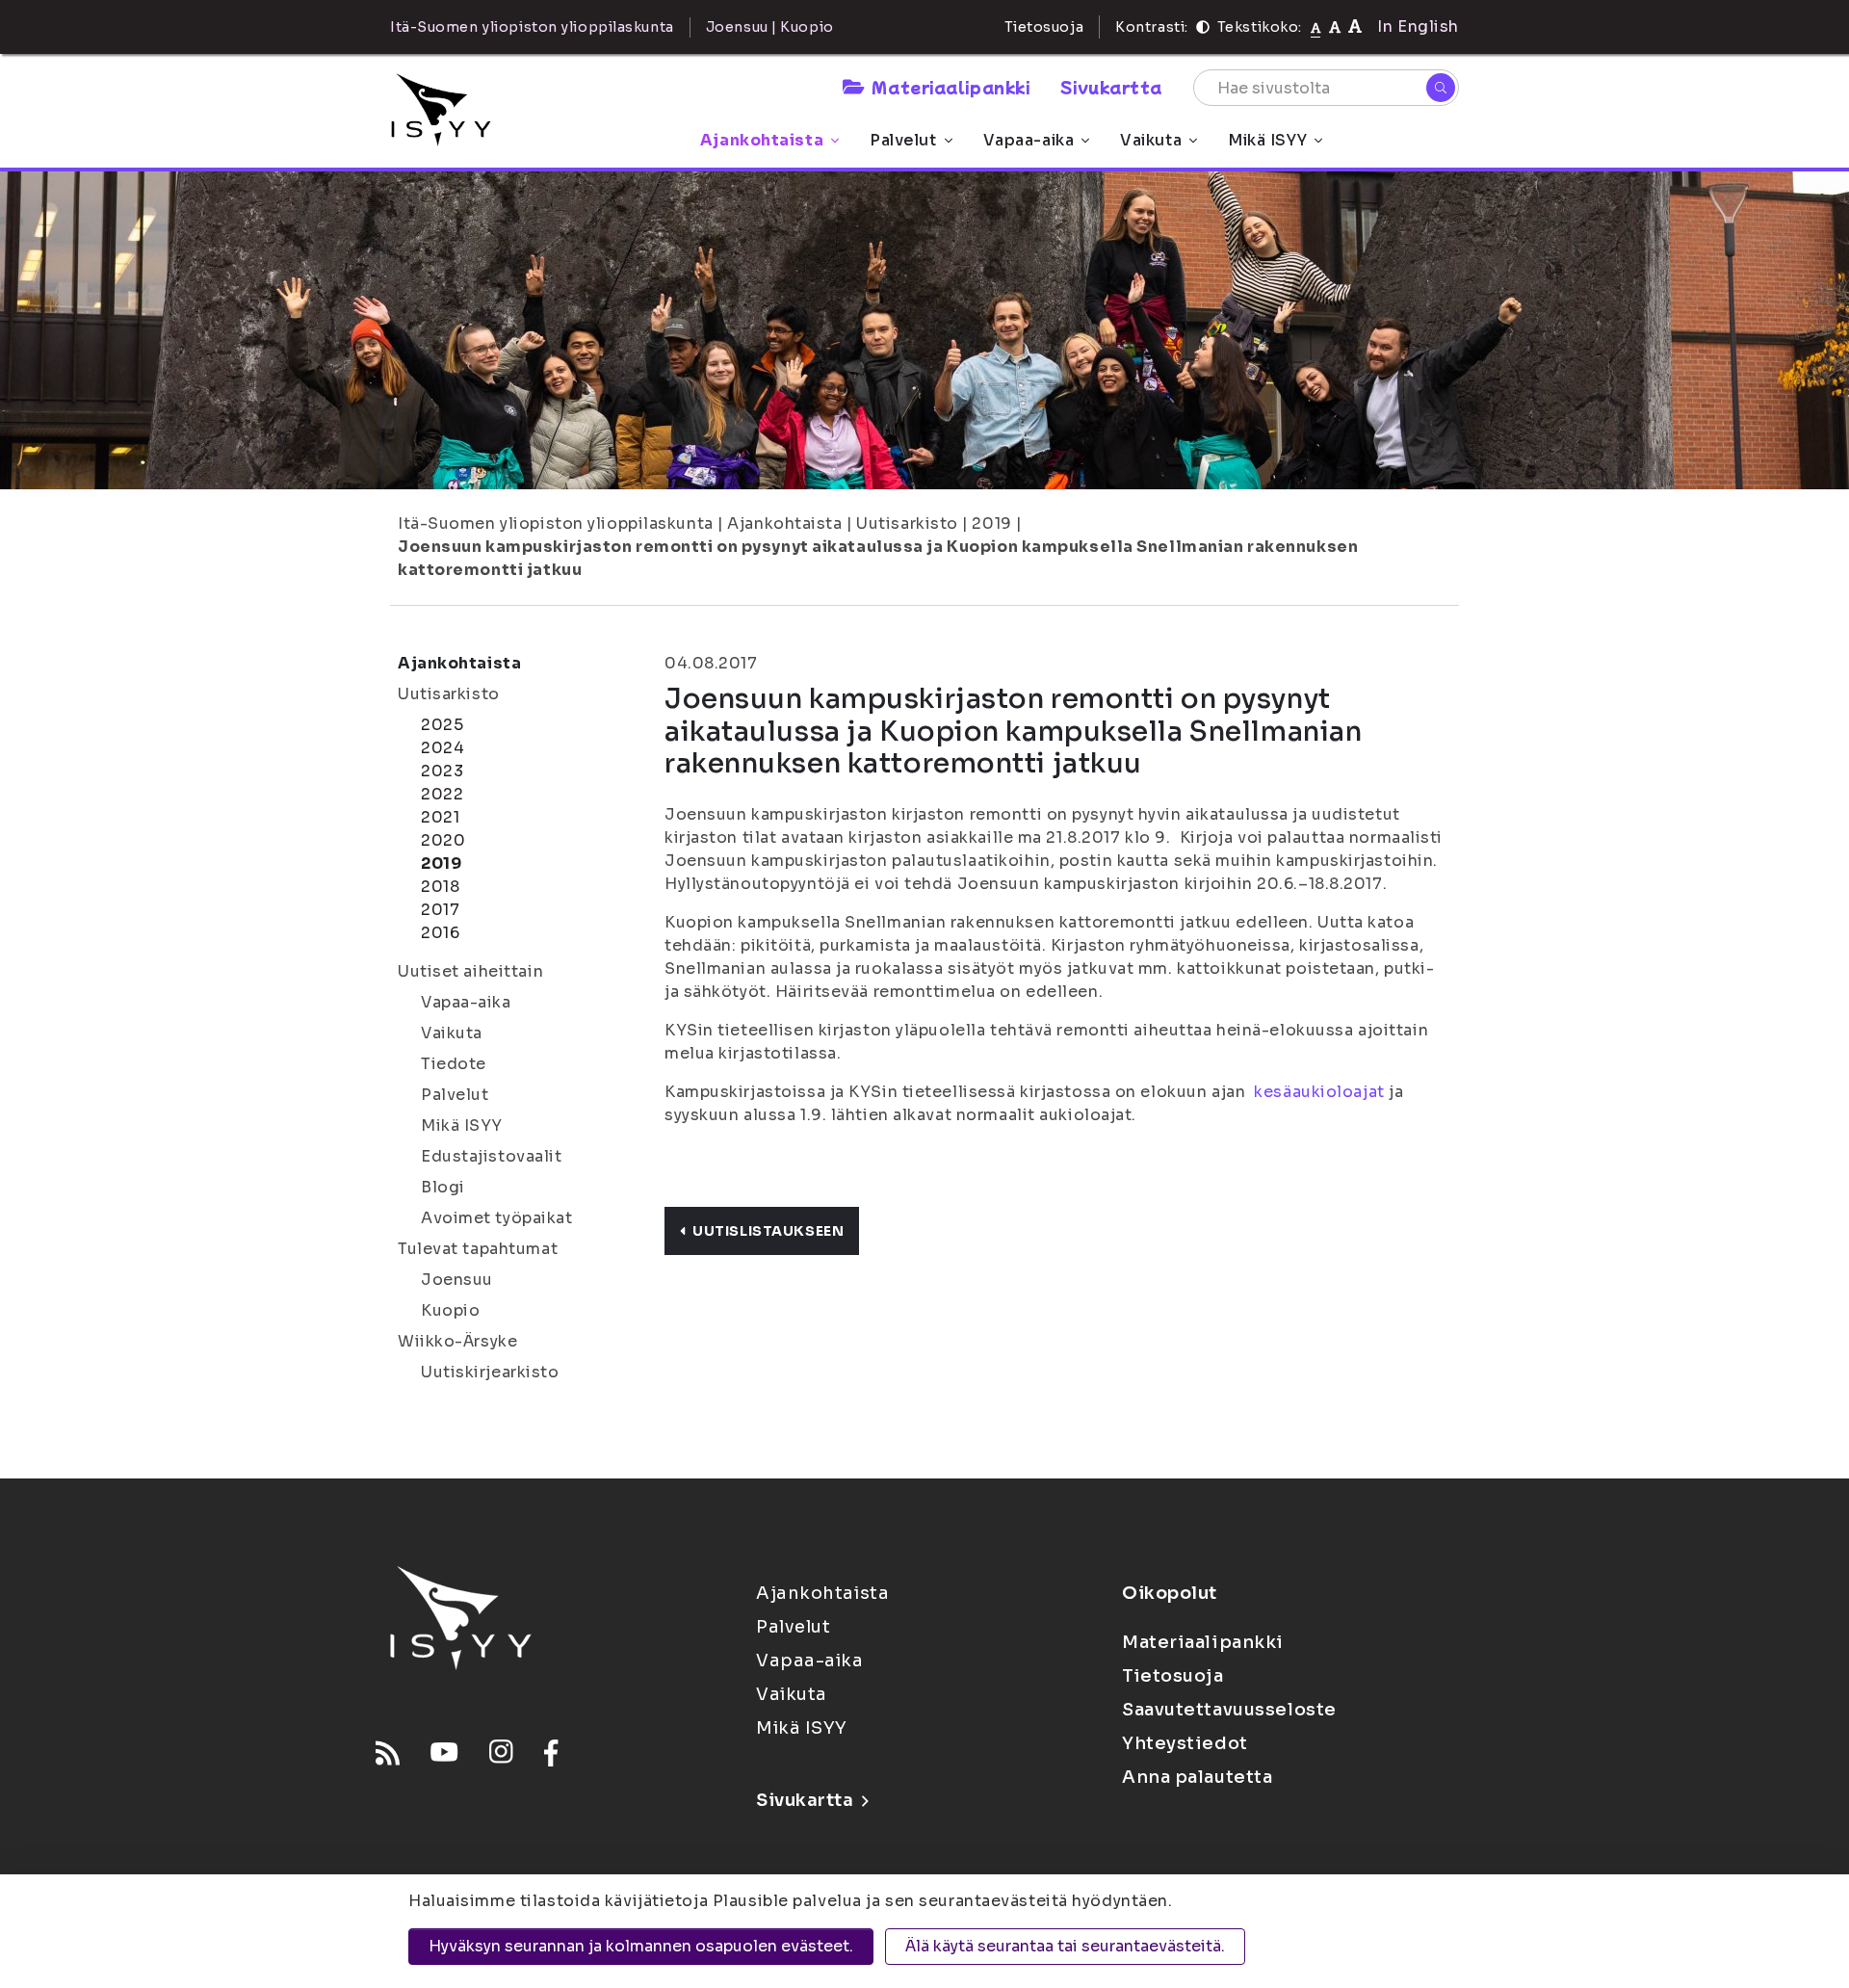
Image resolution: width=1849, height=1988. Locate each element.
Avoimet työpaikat (497, 1218)
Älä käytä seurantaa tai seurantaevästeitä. (1065, 1946)
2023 (442, 771)
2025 (442, 725)
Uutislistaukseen (768, 1231)
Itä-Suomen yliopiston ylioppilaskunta (556, 523)
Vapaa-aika (1029, 140)
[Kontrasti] (1203, 27)
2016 (440, 933)
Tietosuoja (1044, 27)
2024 (443, 748)
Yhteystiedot (1185, 1743)
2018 (440, 887)
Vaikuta (1151, 140)
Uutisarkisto (907, 523)
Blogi (443, 1187)
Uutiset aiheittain (470, 971)
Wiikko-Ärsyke (457, 1341)
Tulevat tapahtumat (478, 1249)
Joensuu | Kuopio (770, 27)
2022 (442, 794)
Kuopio (450, 1310)
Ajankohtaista (762, 140)
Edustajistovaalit (492, 1156)
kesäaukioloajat (1319, 1092)
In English (1418, 26)
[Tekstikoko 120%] (1355, 26)
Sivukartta (1111, 87)
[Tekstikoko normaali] (1316, 27)
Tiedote (454, 1064)
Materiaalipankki (951, 87)
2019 (991, 523)
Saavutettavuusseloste (1229, 1710)
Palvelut (903, 140)
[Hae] (1441, 88)
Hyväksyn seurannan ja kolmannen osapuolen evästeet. (641, 1946)
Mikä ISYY (1267, 140)
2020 (443, 840)
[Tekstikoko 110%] (1335, 26)
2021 (440, 817)
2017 (440, 910)
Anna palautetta (1197, 1777)
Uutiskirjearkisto (490, 1372)
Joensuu (457, 1280)
